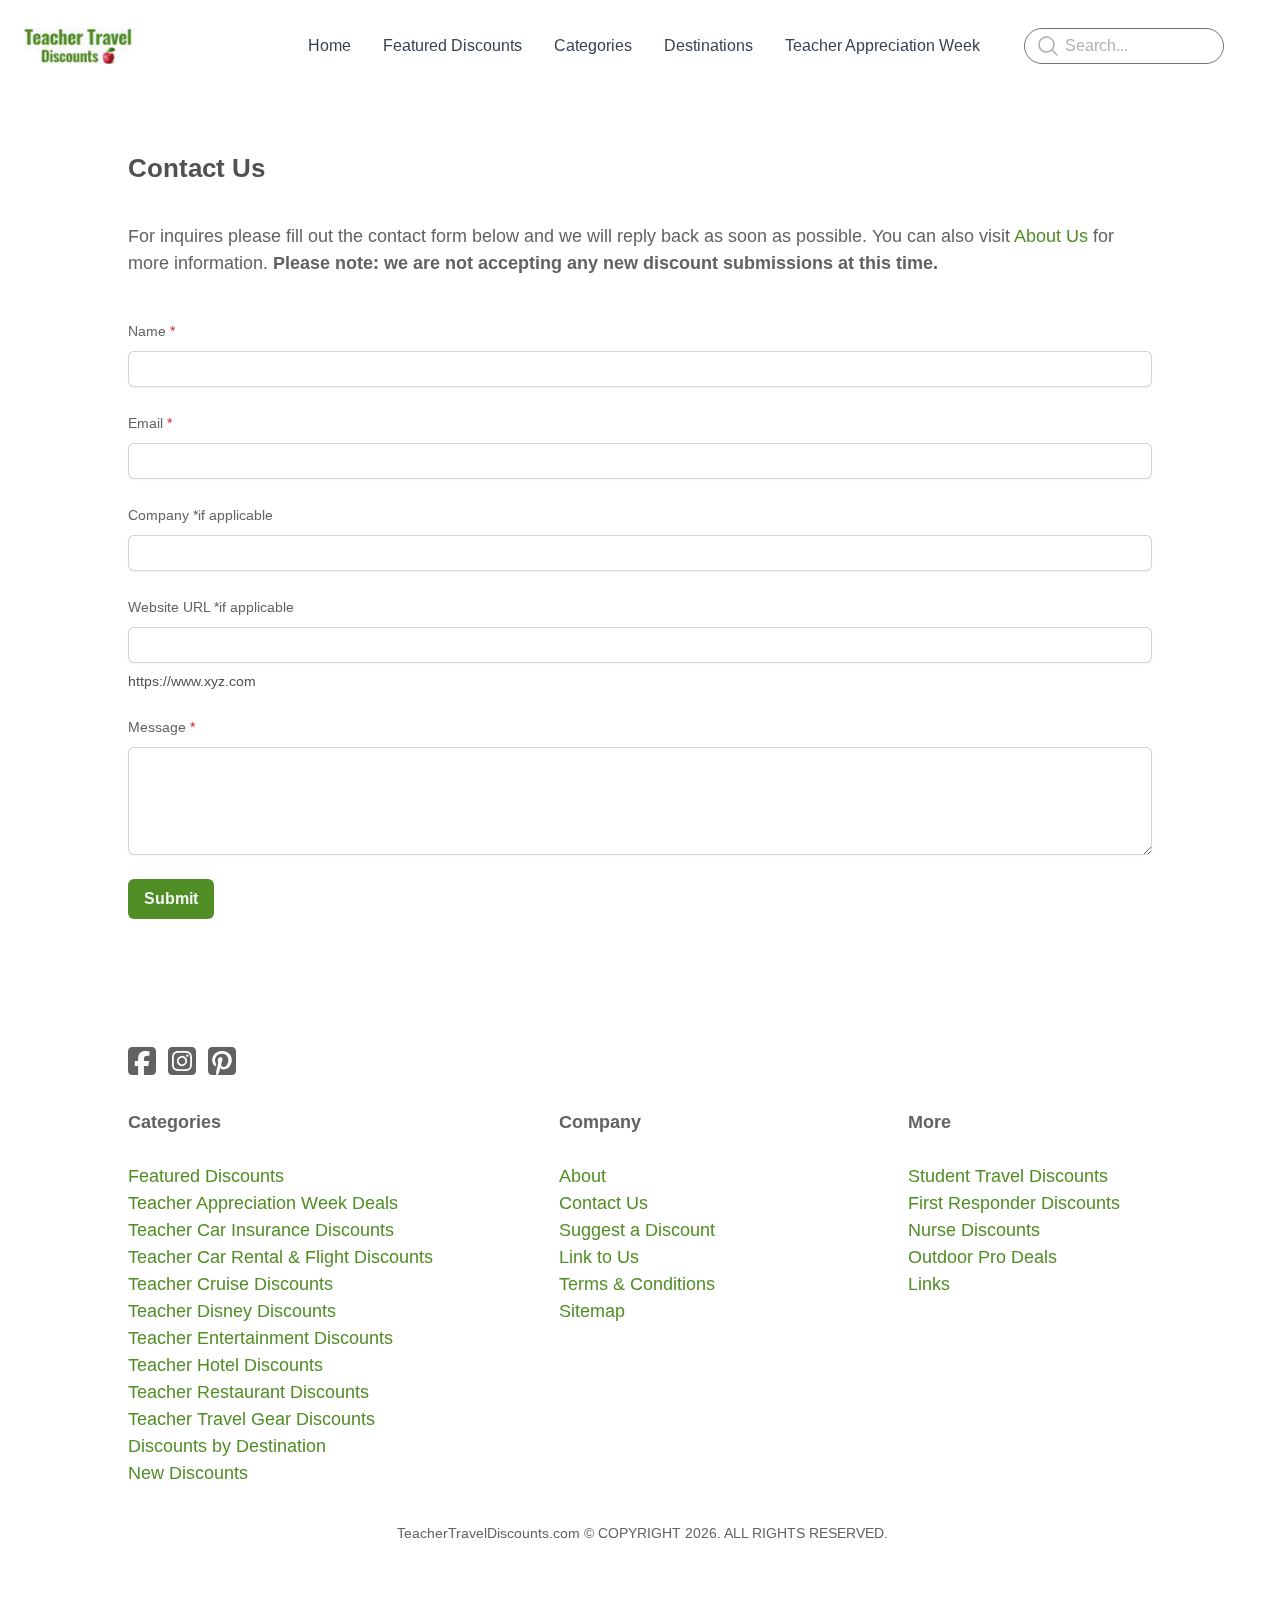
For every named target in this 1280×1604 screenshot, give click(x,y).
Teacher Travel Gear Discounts (251, 1419)
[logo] (78, 46)
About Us (1051, 236)
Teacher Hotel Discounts (225, 1365)
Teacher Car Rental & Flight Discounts (280, 1257)
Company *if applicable (200, 515)
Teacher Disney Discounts (232, 1311)
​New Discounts (188, 1473)
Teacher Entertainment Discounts (260, 1338)
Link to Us (599, 1257)
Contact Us (603, 1203)
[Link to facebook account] (142, 1061)
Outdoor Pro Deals (982, 1257)
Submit (171, 898)
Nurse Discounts (974, 1230)
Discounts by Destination (227, 1446)
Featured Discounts (206, 1176)
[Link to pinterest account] (222, 1061)
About (582, 1176)
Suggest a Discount (637, 1230)
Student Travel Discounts (1008, 1176)
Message (157, 727)
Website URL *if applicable (211, 607)
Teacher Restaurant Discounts (248, 1392)
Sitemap (592, 1311)
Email (145, 423)
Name (147, 331)
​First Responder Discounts (1014, 1203)
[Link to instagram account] (182, 1061)
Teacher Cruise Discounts (230, 1284)
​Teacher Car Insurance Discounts (261, 1230)
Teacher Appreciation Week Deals (263, 1203)
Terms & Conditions (637, 1284)
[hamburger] (156, 46)
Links (929, 1284)
